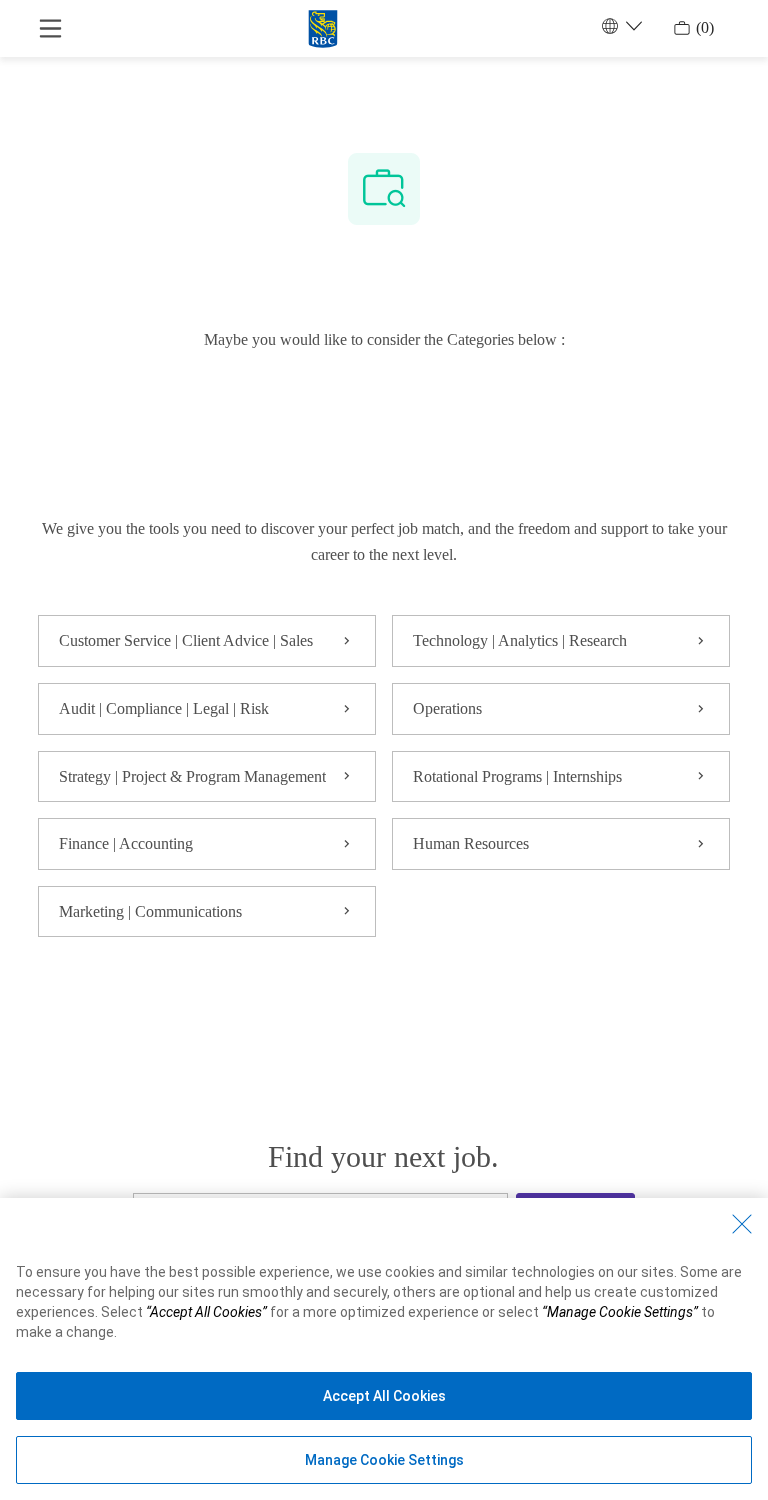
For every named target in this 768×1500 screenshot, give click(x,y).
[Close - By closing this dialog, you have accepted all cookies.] (742, 1224)
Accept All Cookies (384, 1396)
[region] (384, 1349)
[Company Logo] (323, 26)
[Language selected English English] (620, 26)
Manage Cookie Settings (384, 1460)
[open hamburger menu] (50, 28)
